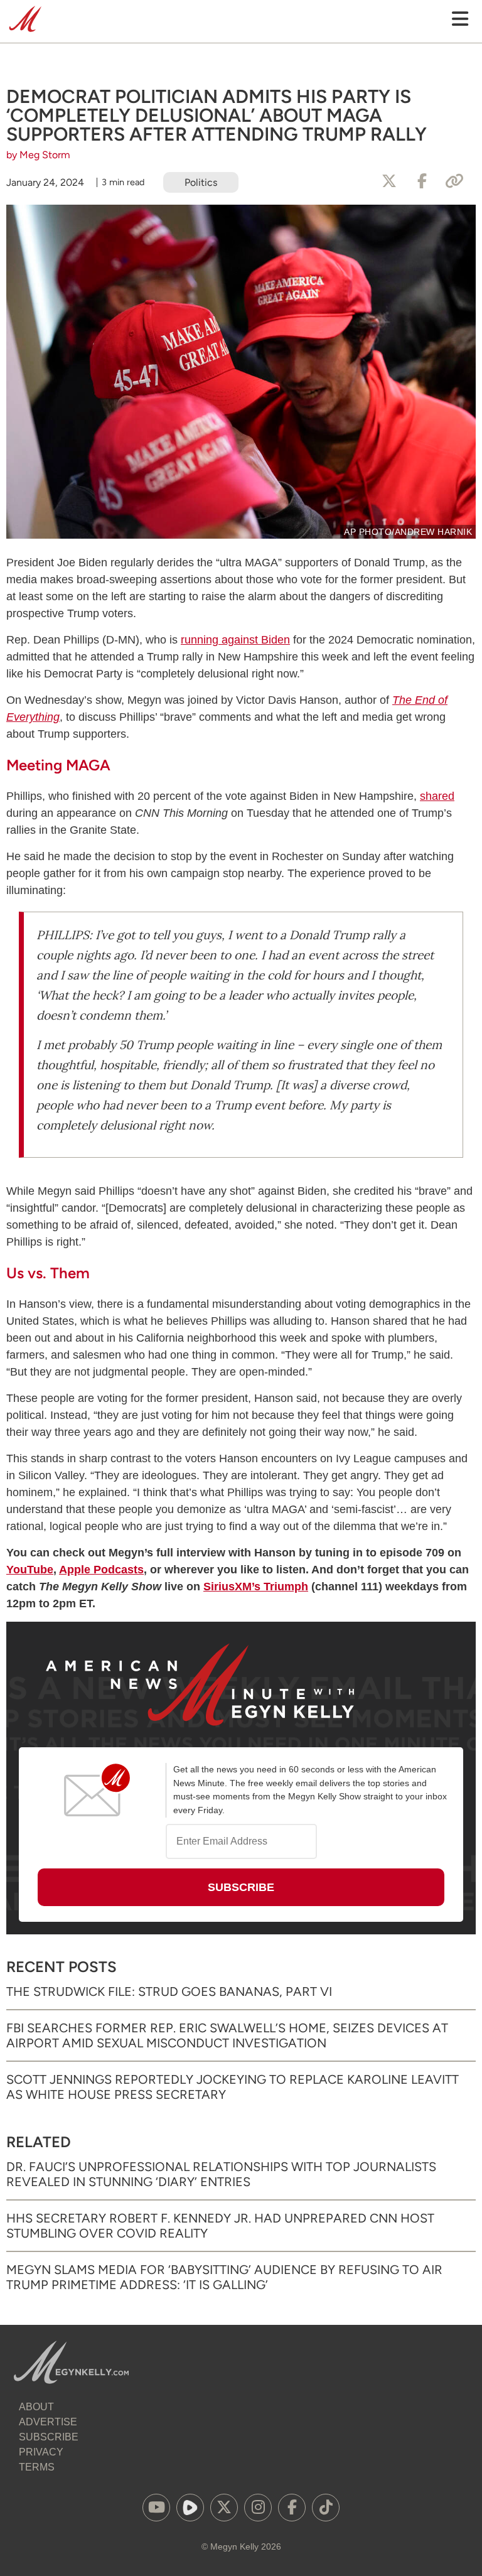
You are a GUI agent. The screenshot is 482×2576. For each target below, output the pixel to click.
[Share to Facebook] (422, 181)
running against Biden (235, 640)
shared (437, 796)
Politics (201, 182)
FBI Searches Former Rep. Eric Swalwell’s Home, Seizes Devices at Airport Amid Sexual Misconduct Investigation (227, 2035)
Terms (37, 2467)
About (36, 2407)
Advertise (48, 2422)
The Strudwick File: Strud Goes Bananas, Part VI (169, 1991)
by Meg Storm (38, 155)
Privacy (41, 2452)
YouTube (30, 1570)
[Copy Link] (454, 181)
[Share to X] (389, 181)
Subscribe (49, 2437)
